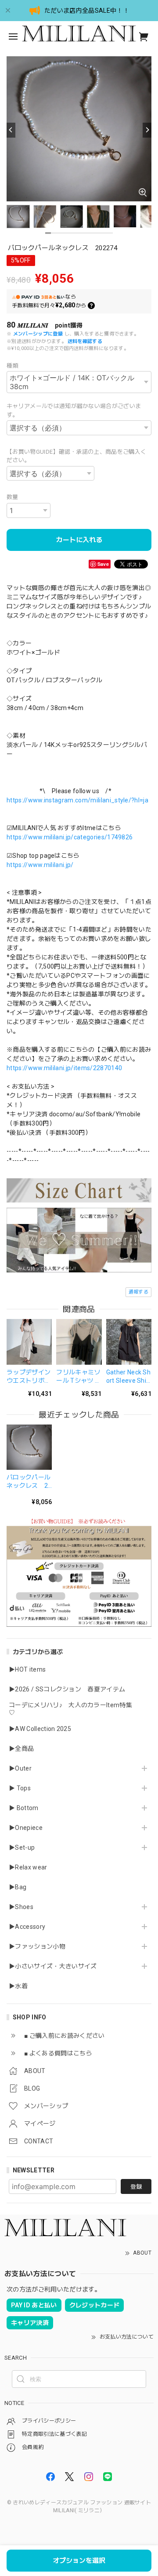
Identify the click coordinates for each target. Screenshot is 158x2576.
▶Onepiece (26, 1828)
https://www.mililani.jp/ (40, 865)
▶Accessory (27, 1927)
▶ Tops (20, 1788)
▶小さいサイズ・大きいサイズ (53, 1966)
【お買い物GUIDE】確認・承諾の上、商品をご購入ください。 (76, 456)
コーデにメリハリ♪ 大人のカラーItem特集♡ (70, 1709)
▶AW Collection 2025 (40, 1729)
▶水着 (18, 1986)
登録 (136, 2187)
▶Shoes (21, 1907)
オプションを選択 (79, 2561)
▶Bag (18, 1887)
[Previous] (11, 130)
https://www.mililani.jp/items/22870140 (64, 1068)
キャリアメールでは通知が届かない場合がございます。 (74, 410)
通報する (138, 1292)
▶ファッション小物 (37, 1946)
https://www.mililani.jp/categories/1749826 (70, 837)
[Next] (147, 130)
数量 (13, 497)
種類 (13, 366)
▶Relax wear (28, 1867)
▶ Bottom (24, 1808)
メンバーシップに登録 (38, 334)
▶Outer (20, 1768)
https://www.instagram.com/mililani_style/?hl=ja (77, 800)
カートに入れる (79, 540)
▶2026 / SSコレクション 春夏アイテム (67, 1689)
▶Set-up (22, 1847)
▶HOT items (27, 1669)
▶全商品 (21, 1749)
